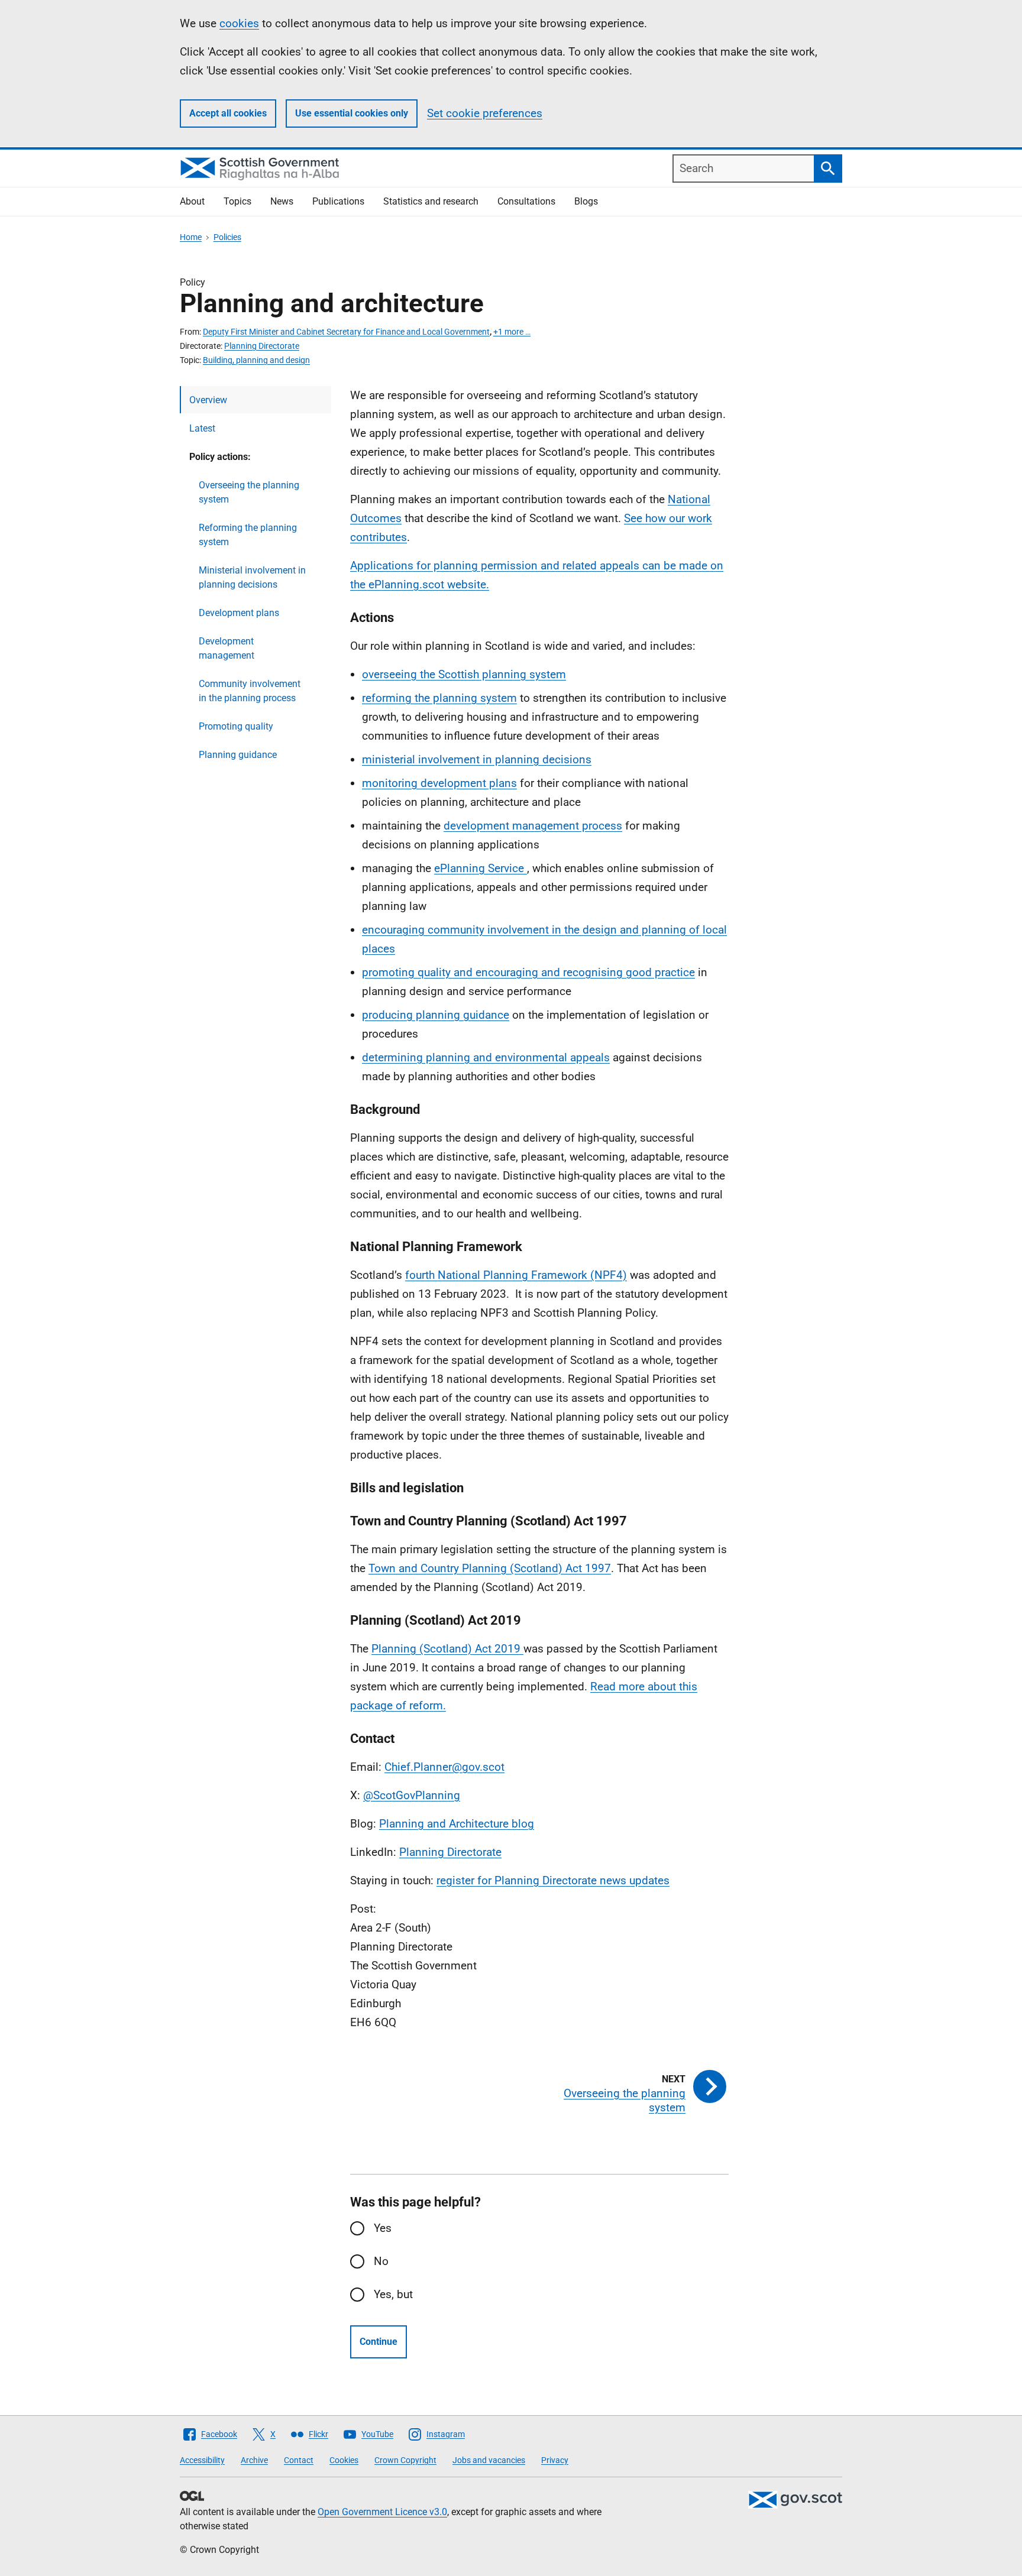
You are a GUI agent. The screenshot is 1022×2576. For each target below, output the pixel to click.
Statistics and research (431, 201)
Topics (237, 201)
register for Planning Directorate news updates (553, 1880)
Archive (254, 2460)
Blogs (586, 201)
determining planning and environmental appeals (486, 1057)
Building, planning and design (256, 360)
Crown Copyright (405, 2460)
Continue (379, 2342)
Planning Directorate (262, 346)
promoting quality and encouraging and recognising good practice (528, 972)
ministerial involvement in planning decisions (477, 759)
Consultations (526, 201)
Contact (299, 2460)
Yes (383, 2228)
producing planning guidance (436, 1015)
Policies (227, 237)
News (282, 201)
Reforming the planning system (248, 535)
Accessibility (202, 2460)
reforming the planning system (439, 698)
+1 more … (512, 332)
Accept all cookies (228, 113)
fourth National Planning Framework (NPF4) (516, 1275)
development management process (533, 826)
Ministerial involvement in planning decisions (252, 577)
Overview (208, 400)
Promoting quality (236, 726)
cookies (239, 23)
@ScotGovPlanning (412, 1795)
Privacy (555, 2460)
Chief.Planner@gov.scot (444, 1767)
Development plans (239, 613)
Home (191, 237)
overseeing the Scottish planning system (464, 674)
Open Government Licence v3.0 (382, 2512)
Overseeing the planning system (249, 492)
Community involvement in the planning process (250, 691)
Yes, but (393, 2294)
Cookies (344, 2460)
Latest (202, 428)
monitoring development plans (439, 783)
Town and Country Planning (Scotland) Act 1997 (490, 1568)
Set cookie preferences (485, 113)
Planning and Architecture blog (457, 1824)
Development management (227, 648)
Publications (338, 201)
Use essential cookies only (352, 113)
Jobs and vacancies (489, 2460)
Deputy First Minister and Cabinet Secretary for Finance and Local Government (346, 332)
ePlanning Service (481, 868)
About (192, 201)
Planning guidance (238, 755)
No (381, 2261)
